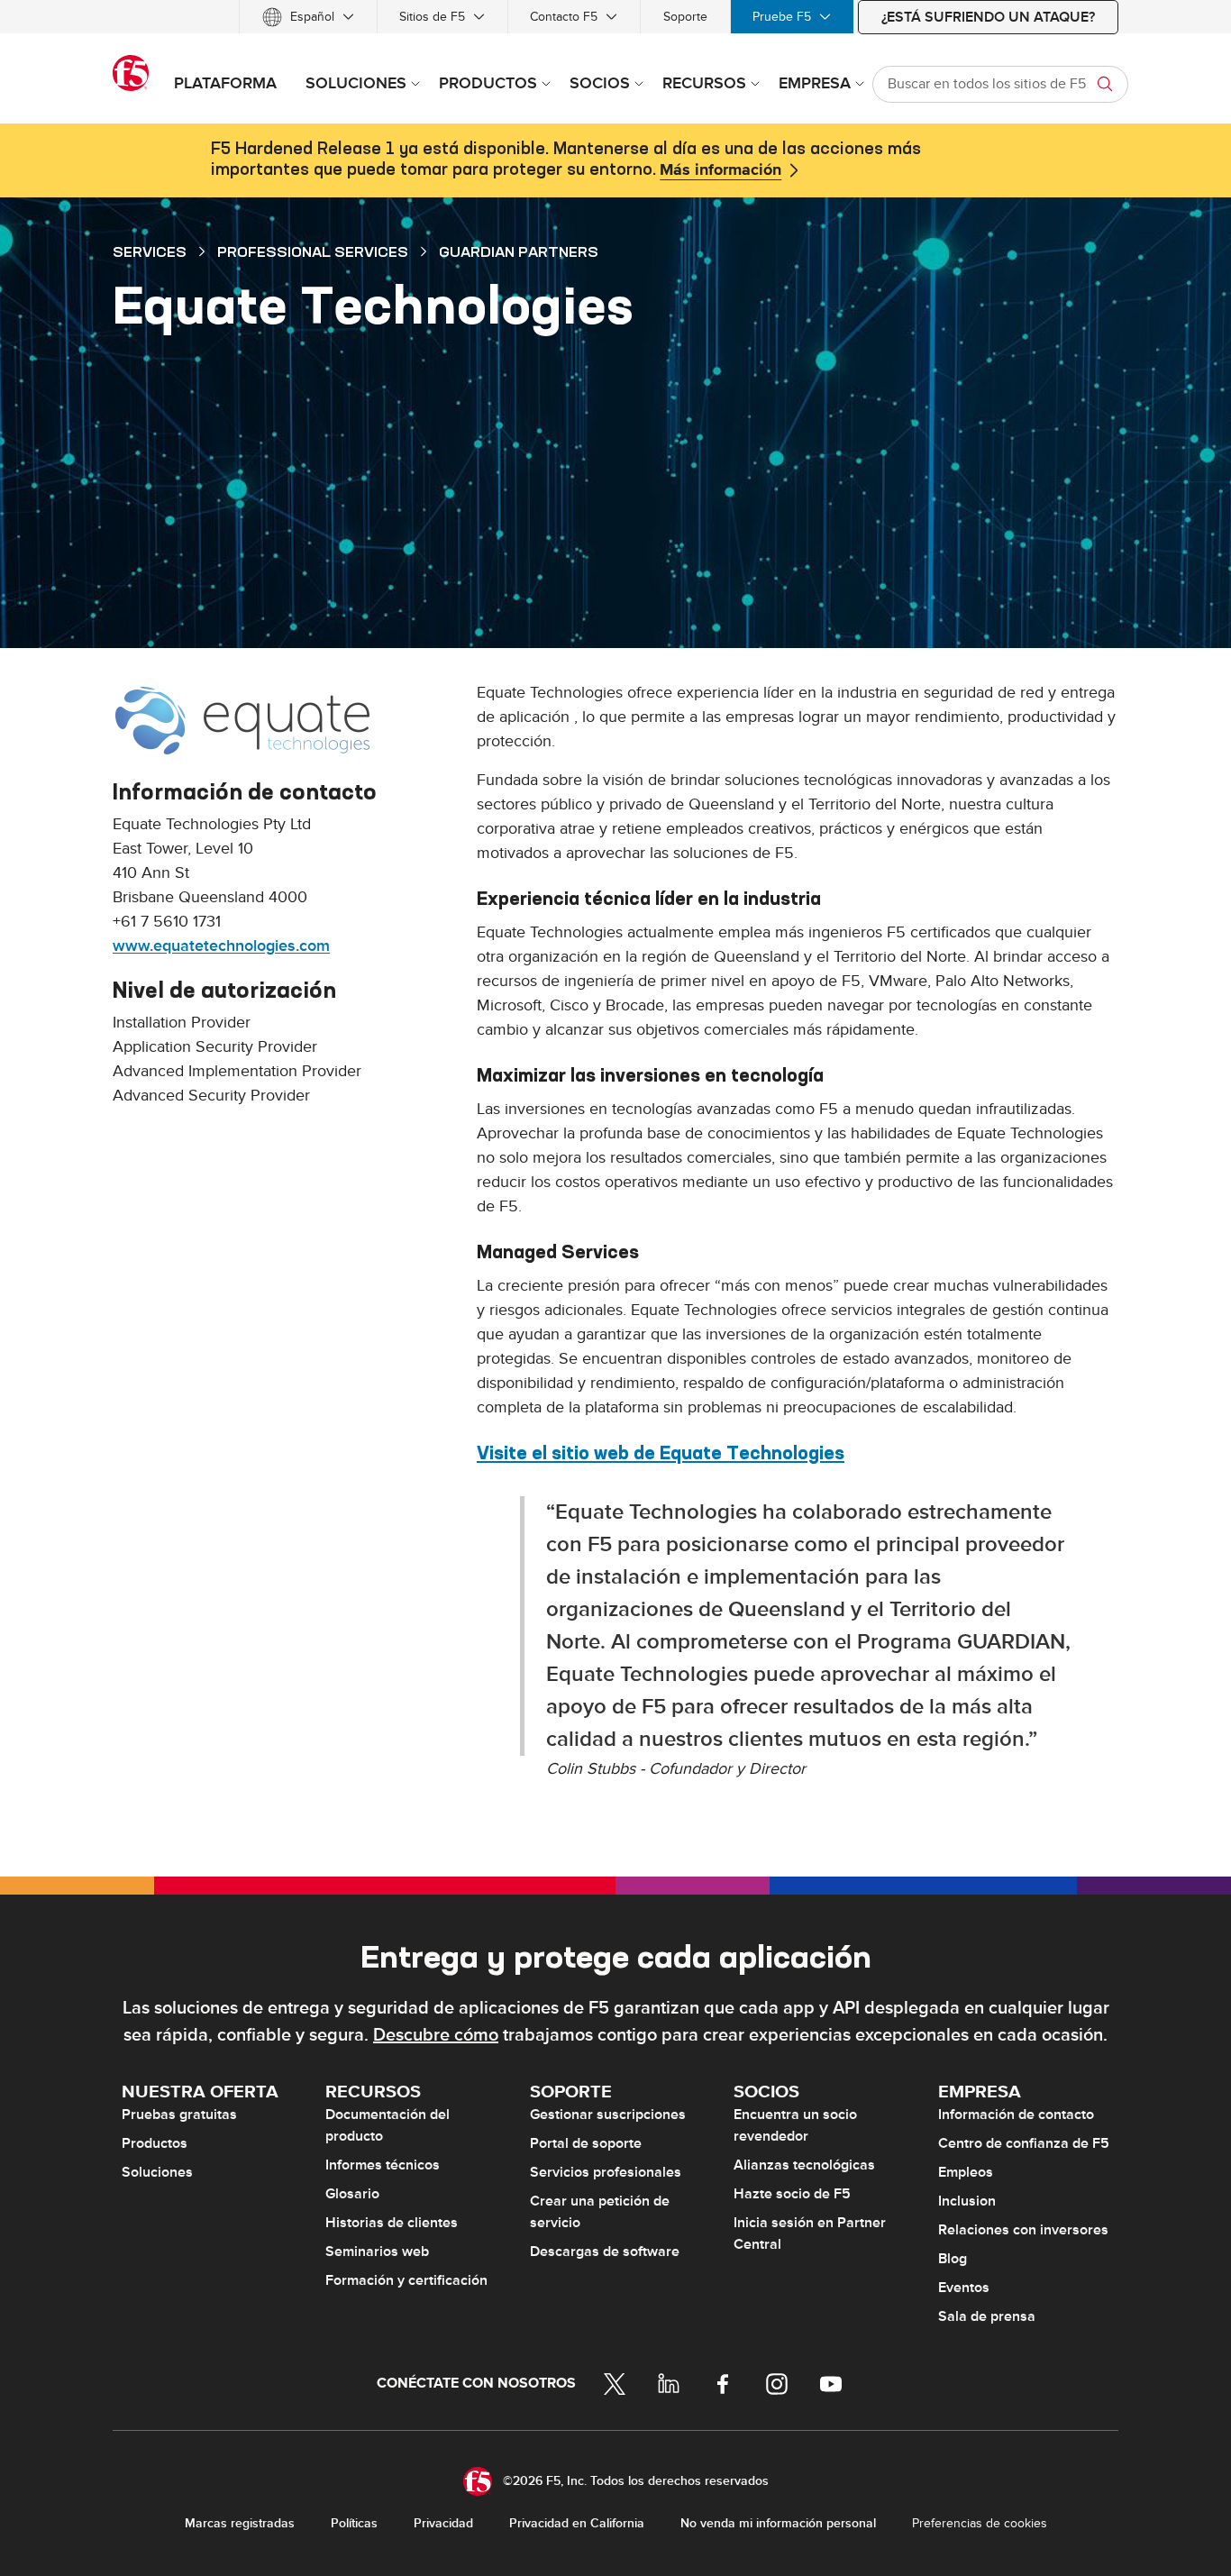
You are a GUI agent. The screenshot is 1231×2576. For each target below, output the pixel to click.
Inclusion (967, 2201)
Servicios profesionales (606, 2172)
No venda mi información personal (778, 2523)
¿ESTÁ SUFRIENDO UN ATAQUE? (988, 17)
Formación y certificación (406, 2280)
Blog (953, 2259)
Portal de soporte (586, 2143)
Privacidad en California (577, 2523)
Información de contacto (1016, 2115)
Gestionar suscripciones (608, 2115)
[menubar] (615, 17)
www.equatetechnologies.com (221, 946)
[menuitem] (308, 17)
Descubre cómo (436, 2035)
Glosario (352, 2194)
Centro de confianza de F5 (1024, 2143)
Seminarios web (377, 2252)
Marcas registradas (240, 2523)
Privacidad (443, 2523)
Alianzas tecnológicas (804, 2165)
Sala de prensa (987, 2316)
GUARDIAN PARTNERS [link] (519, 251)
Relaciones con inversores (1023, 2230)
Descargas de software (605, 2252)
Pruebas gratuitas (179, 2115)
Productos (155, 2143)
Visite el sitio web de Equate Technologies (661, 1452)
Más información (720, 170)
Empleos (966, 2172)
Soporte (685, 17)
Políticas (354, 2523)
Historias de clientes (392, 2223)
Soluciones (157, 2172)
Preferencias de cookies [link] (980, 2523)
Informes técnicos (383, 2165)
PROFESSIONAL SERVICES (313, 251)
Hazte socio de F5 (792, 2194)
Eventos (964, 2288)
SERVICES (150, 251)
